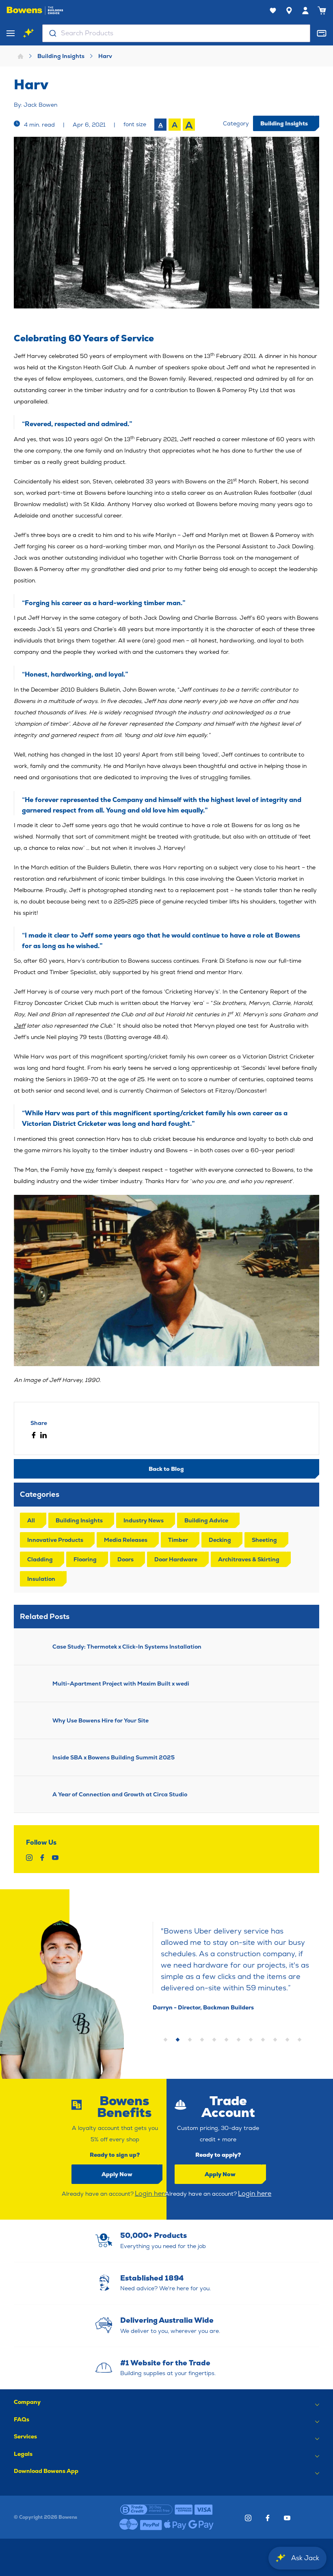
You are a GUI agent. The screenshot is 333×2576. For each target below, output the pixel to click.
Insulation (41, 1579)
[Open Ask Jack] (28, 33)
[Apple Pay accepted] (175, 2525)
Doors (125, 1559)
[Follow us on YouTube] (287, 2518)
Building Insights (61, 56)
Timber (178, 1540)
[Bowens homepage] (35, 11)
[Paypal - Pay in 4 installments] (151, 2525)
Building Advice (206, 1520)
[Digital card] (322, 33)
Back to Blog (166, 1469)
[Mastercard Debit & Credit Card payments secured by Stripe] (129, 2525)
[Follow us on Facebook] (268, 2518)
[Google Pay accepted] (201, 2525)
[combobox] (176, 33)
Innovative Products (55, 1540)
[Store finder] (289, 11)
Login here (151, 2193)
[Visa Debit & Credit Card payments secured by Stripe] (204, 2509)
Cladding (40, 1559)
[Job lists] (273, 11)
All (31, 1520)
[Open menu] (11, 33)
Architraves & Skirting (249, 1559)
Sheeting (264, 1540)
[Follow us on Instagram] (248, 2518)
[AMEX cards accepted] (184, 2509)
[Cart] (322, 11)
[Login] (305, 11)
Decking (220, 1540)
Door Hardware (176, 1559)
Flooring (85, 1559)
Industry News (144, 1520)
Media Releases (126, 1540)
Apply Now (117, 2174)
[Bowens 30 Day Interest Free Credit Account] (146, 2509)
